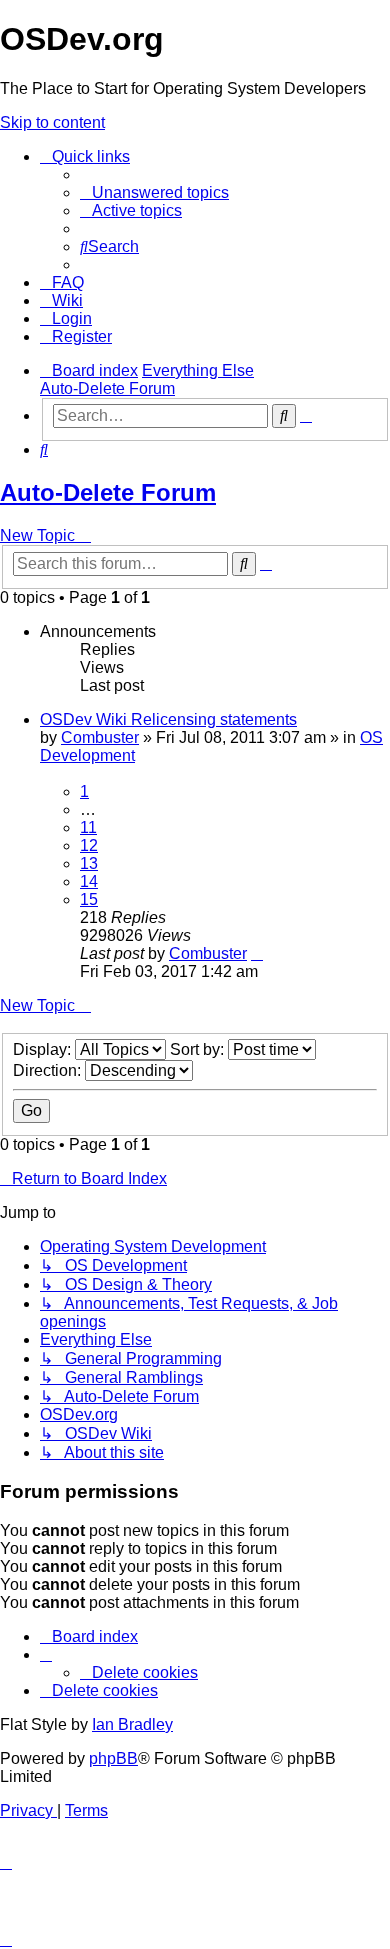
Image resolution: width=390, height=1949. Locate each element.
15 (89, 899)
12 (89, 845)
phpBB (113, 1758)
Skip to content (52, 122)
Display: (44, 1049)
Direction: (49, 1070)
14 (89, 881)
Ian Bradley (132, 1724)
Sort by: (199, 1049)
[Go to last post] (257, 953)
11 (88, 827)
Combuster (100, 737)
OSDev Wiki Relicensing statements (168, 719)
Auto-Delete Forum (108, 492)
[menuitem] (154, 192)
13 (89, 863)
